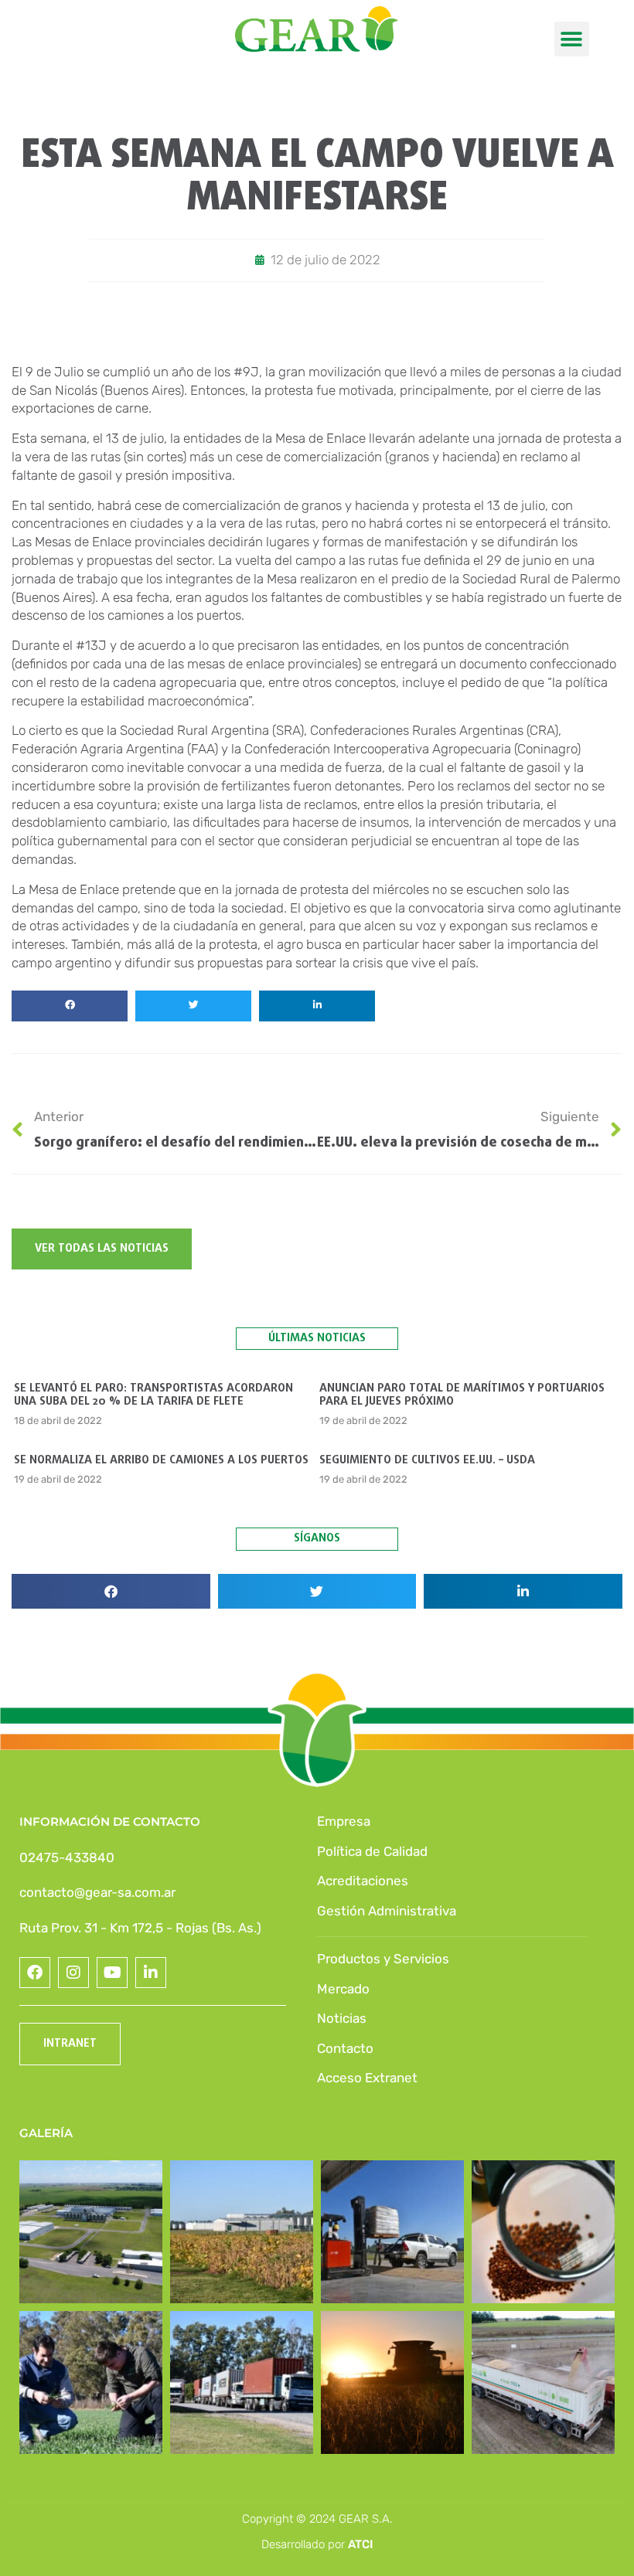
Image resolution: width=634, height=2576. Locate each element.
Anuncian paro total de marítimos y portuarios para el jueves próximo (462, 1395)
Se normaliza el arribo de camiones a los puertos (161, 1460)
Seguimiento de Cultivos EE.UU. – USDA (427, 1460)
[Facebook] (35, 1973)
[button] (572, 39)
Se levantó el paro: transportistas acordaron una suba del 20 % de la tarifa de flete (153, 1395)
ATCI (360, 2544)
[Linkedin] (151, 1973)
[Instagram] (73, 1973)
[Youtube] (112, 1973)
